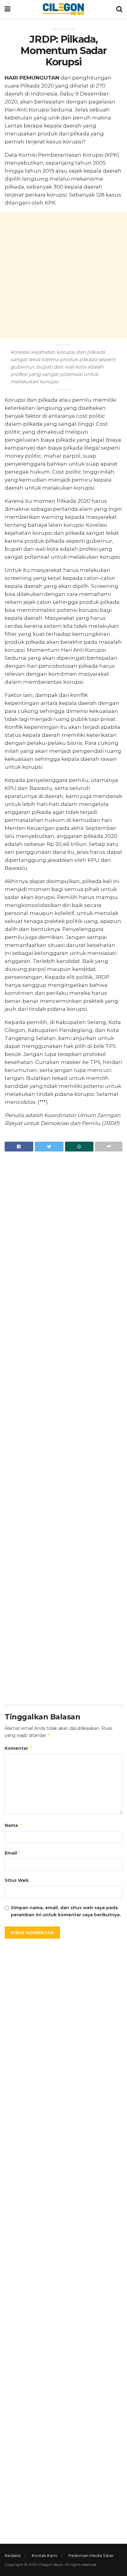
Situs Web (17, 1880)
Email (13, 1853)
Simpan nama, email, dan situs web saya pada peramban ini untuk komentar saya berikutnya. (66, 1911)
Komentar (18, 1748)
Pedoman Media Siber (91, 2555)
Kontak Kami (45, 2555)
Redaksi (13, 2555)
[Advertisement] (63, 275)
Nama (13, 1825)
